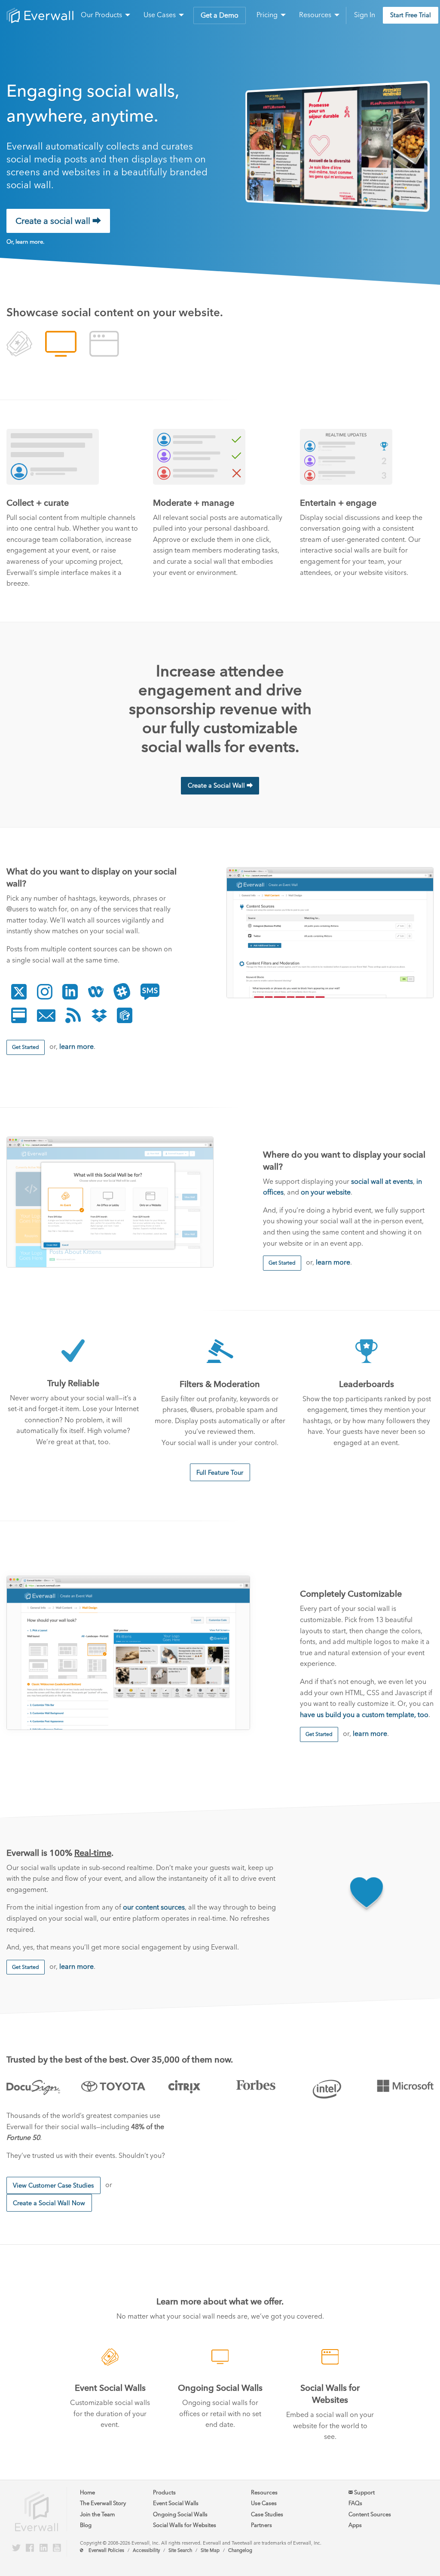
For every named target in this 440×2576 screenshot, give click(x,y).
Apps (355, 2525)
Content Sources (370, 2514)
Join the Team (97, 2514)
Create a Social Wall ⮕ (220, 785)
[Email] (46, 1015)
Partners (261, 2525)
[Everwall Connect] (125, 1015)
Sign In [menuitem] (365, 15)
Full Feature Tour (220, 1473)
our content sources (154, 1907)
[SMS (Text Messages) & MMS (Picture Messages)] (150, 992)
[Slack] (122, 992)
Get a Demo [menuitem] (220, 15)
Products (164, 2492)
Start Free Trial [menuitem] (411, 15)
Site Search (180, 2550)
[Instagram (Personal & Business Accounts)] (45, 992)
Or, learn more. (25, 242)
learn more (76, 1047)
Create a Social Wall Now (49, 2203)
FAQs (355, 2503)
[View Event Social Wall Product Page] (19, 345)
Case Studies (267, 2514)
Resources (264, 2492)
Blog (86, 2525)
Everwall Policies (106, 2550)
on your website (326, 1192)
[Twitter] (19, 992)
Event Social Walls (176, 2503)
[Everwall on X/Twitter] (16, 2548)
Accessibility (146, 2550)
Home (87, 2492)
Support (364, 2492)
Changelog (240, 2550)
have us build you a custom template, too (364, 1715)
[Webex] (96, 992)
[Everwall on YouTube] (57, 2548)
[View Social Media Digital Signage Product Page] (61, 345)
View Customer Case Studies (53, 2185)
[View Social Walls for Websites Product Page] (104, 345)
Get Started (26, 1047)
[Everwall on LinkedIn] (44, 2548)
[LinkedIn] (70, 992)
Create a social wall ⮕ (58, 221)
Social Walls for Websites (185, 2525)
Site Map (210, 2550)
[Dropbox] (99, 1015)
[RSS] (73, 1015)
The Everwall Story (103, 2503)
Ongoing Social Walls (180, 2514)
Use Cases (264, 2503)
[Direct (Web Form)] (19, 1015)
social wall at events (382, 1181)
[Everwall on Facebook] (30, 2548)
